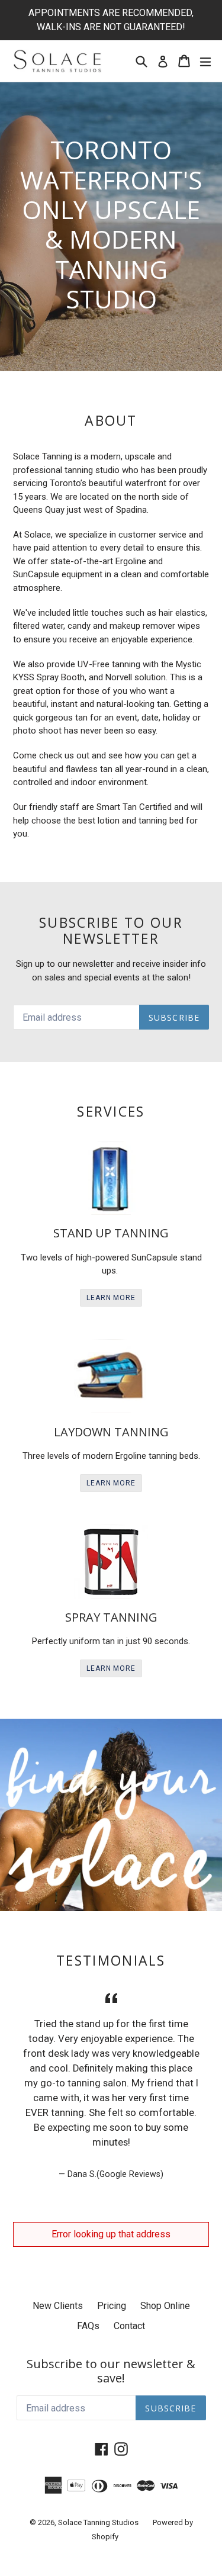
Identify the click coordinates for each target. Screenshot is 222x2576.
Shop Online (165, 2306)
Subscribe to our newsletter (111, 931)
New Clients (58, 2306)
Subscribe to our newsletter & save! (111, 2371)
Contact (129, 2326)
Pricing (112, 2306)
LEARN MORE (111, 1298)
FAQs (88, 2326)
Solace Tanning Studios (98, 2522)
